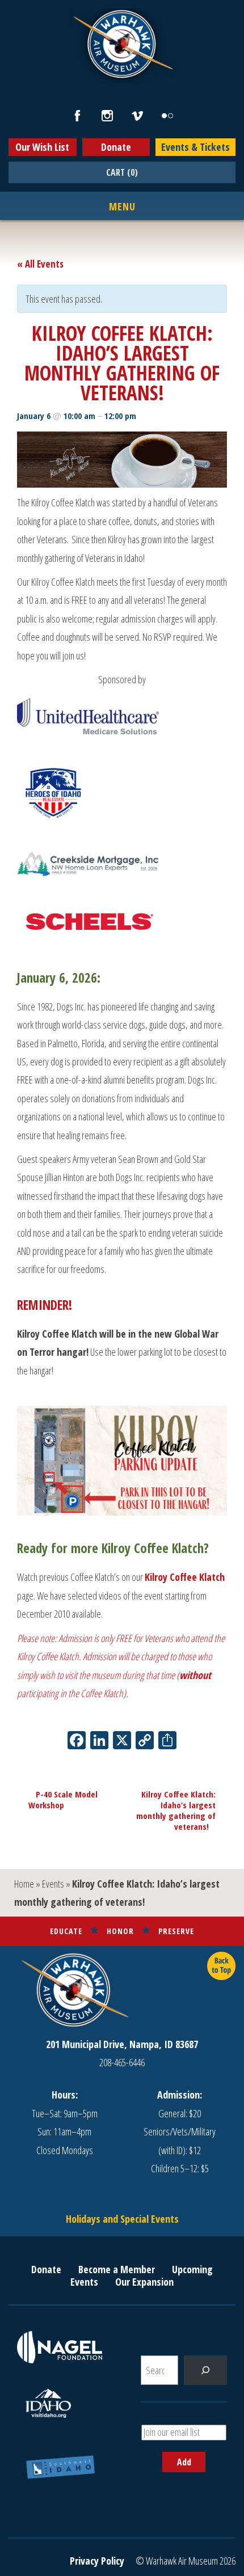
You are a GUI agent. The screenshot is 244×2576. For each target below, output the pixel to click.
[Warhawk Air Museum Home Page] (122, 77)
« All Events (40, 264)
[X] (122, 1741)
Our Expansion (144, 2282)
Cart (122, 172)
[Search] (205, 2370)
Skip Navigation (15, 2)
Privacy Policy (97, 2561)
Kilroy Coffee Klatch (185, 1577)
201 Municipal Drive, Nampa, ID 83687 (122, 2044)
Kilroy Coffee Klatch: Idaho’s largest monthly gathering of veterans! (176, 1810)
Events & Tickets (195, 147)
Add (184, 2462)
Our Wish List (42, 147)
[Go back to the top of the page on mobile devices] (221, 1966)
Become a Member (117, 2269)
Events (53, 1884)
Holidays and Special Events (122, 2219)
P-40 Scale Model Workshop (63, 1799)
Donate (116, 147)
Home (24, 1884)
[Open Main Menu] (122, 207)
